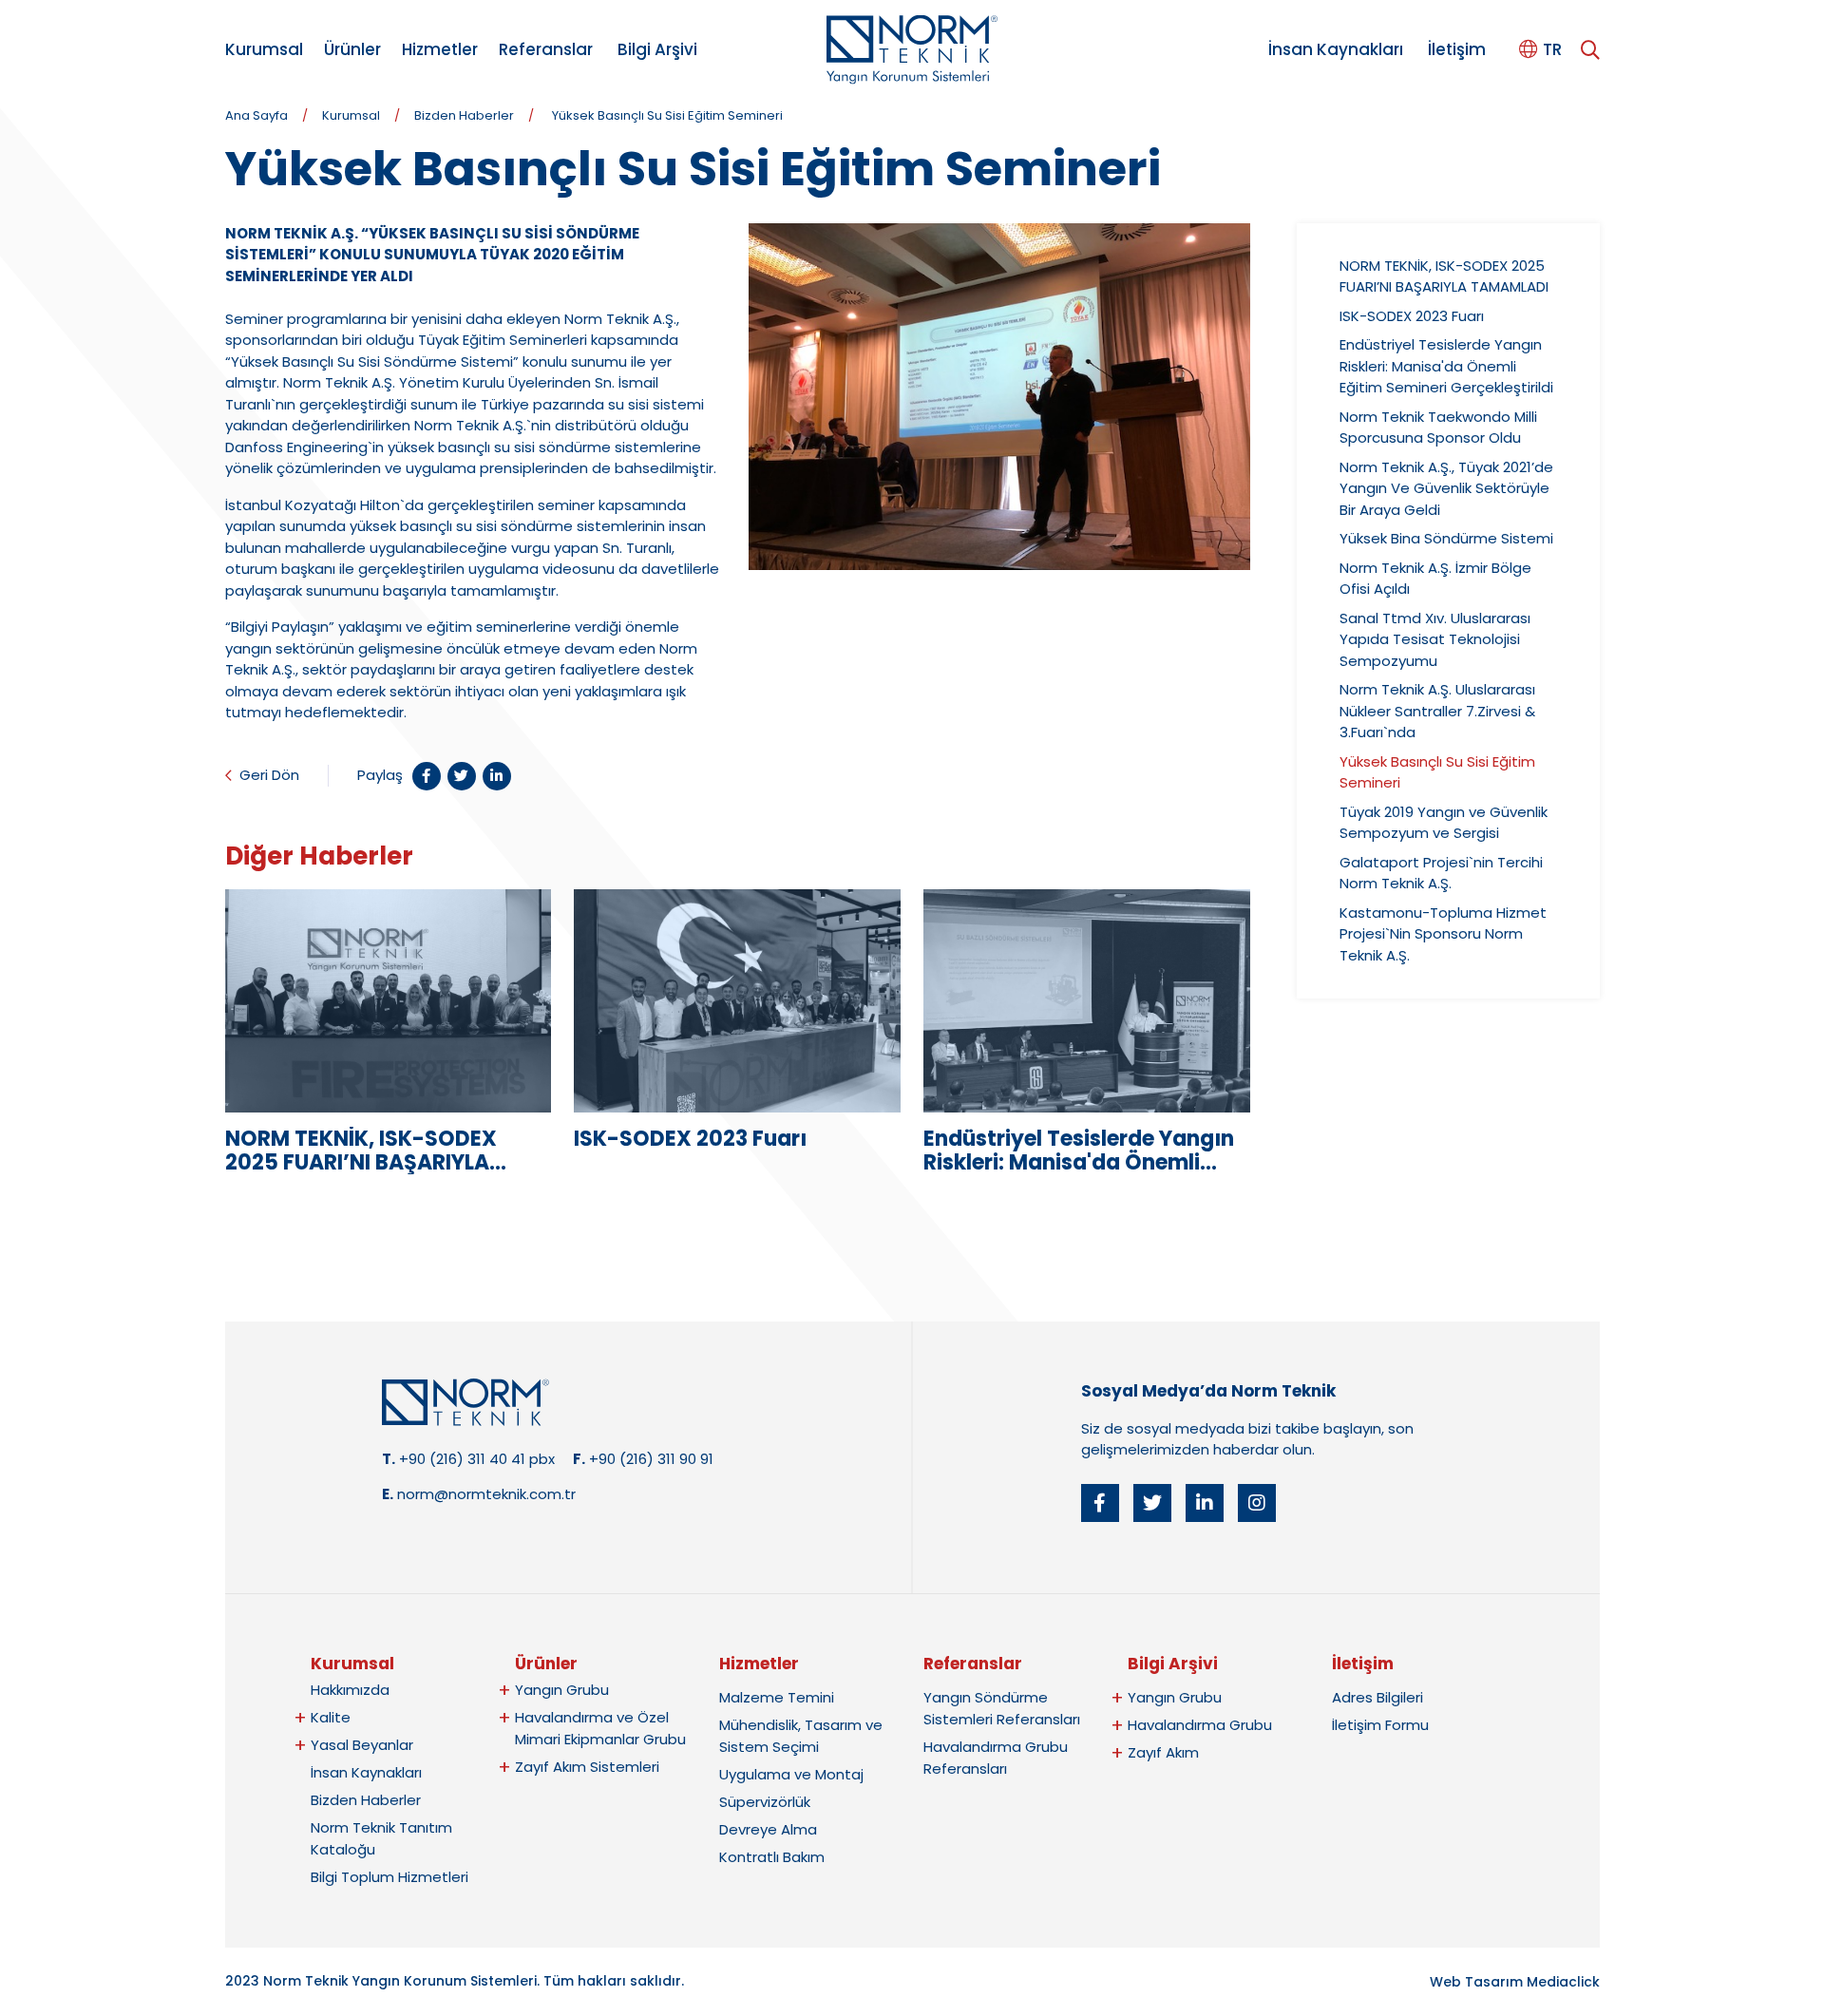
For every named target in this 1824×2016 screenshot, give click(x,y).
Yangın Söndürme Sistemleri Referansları (1002, 1708)
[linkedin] (1205, 1503)
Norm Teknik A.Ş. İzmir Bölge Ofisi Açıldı (1435, 579)
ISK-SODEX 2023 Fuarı (1412, 316)
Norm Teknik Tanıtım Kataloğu (381, 1838)
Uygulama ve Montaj (791, 1774)
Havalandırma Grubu (1200, 1725)
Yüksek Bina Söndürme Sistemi (1446, 538)
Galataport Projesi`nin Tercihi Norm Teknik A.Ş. (1441, 873)
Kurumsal (264, 49)
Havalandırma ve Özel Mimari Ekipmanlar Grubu (600, 1728)
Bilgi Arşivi (657, 49)
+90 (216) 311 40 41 (462, 1459)
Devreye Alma (768, 1829)
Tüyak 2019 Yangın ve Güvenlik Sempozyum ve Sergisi (1444, 823)
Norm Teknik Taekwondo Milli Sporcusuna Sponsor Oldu (1438, 428)
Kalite (331, 1717)
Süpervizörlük (765, 1802)
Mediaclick (1563, 1982)
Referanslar (546, 49)
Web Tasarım (1476, 1982)
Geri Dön (269, 775)
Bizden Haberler (464, 115)
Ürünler (352, 49)
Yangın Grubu (562, 1690)
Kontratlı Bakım (772, 1857)
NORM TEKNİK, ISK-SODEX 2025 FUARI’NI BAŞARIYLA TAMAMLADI (1444, 276)
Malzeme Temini (777, 1697)
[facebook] (1100, 1503)
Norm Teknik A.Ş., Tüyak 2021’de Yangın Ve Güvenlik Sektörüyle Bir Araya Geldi (1446, 488)
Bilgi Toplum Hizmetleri (389, 1877)
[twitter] (1152, 1503)
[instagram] (1257, 1503)
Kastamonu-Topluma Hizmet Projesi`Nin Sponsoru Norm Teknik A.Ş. (1443, 934)
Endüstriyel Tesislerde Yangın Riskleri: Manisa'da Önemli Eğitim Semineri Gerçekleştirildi (1446, 366)
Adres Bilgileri (1377, 1697)
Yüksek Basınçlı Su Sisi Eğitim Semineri (667, 115)
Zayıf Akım (1163, 1752)
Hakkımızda (350, 1690)
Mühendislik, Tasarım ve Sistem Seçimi (801, 1736)
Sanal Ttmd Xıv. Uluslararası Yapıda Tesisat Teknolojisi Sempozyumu (1435, 639)
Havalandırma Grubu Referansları (996, 1758)
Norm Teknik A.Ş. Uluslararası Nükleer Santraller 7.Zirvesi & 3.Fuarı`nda (1437, 711)
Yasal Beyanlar (362, 1745)
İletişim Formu (1380, 1725)
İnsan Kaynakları (1336, 49)
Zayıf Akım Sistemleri (587, 1767)
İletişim (1457, 49)
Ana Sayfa (256, 115)
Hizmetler (440, 49)
